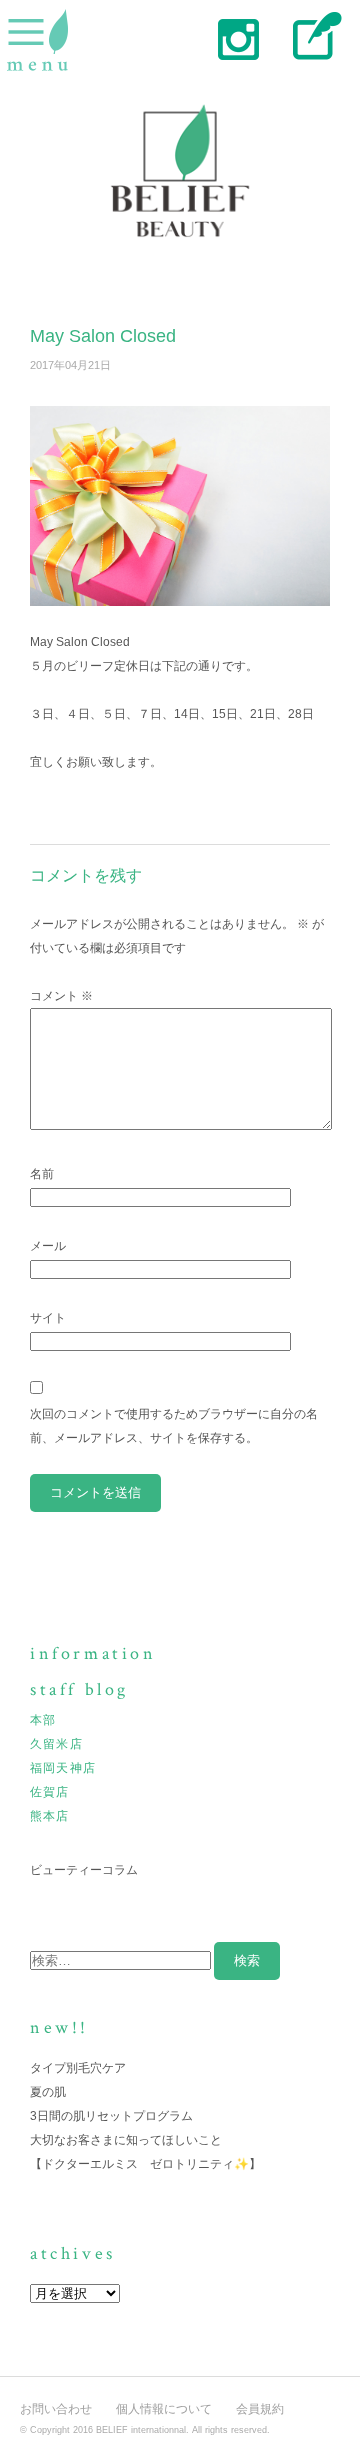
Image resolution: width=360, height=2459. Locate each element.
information (93, 1653)
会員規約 (260, 2409)
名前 (42, 1174)
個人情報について (164, 2409)
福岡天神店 (63, 1768)
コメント (61, 996)
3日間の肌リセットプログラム (111, 2116)
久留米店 (56, 1744)
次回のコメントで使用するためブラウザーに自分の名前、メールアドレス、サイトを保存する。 (174, 1426)
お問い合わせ (56, 2409)
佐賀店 (50, 1792)
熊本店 (50, 1816)
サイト (48, 1318)
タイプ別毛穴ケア (78, 2068)
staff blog (312, 37)
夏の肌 (48, 2092)
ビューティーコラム (84, 1870)
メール (48, 1246)
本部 (43, 1720)
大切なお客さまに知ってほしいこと (126, 2140)
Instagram (237, 37)
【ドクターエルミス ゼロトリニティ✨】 (145, 2164)
